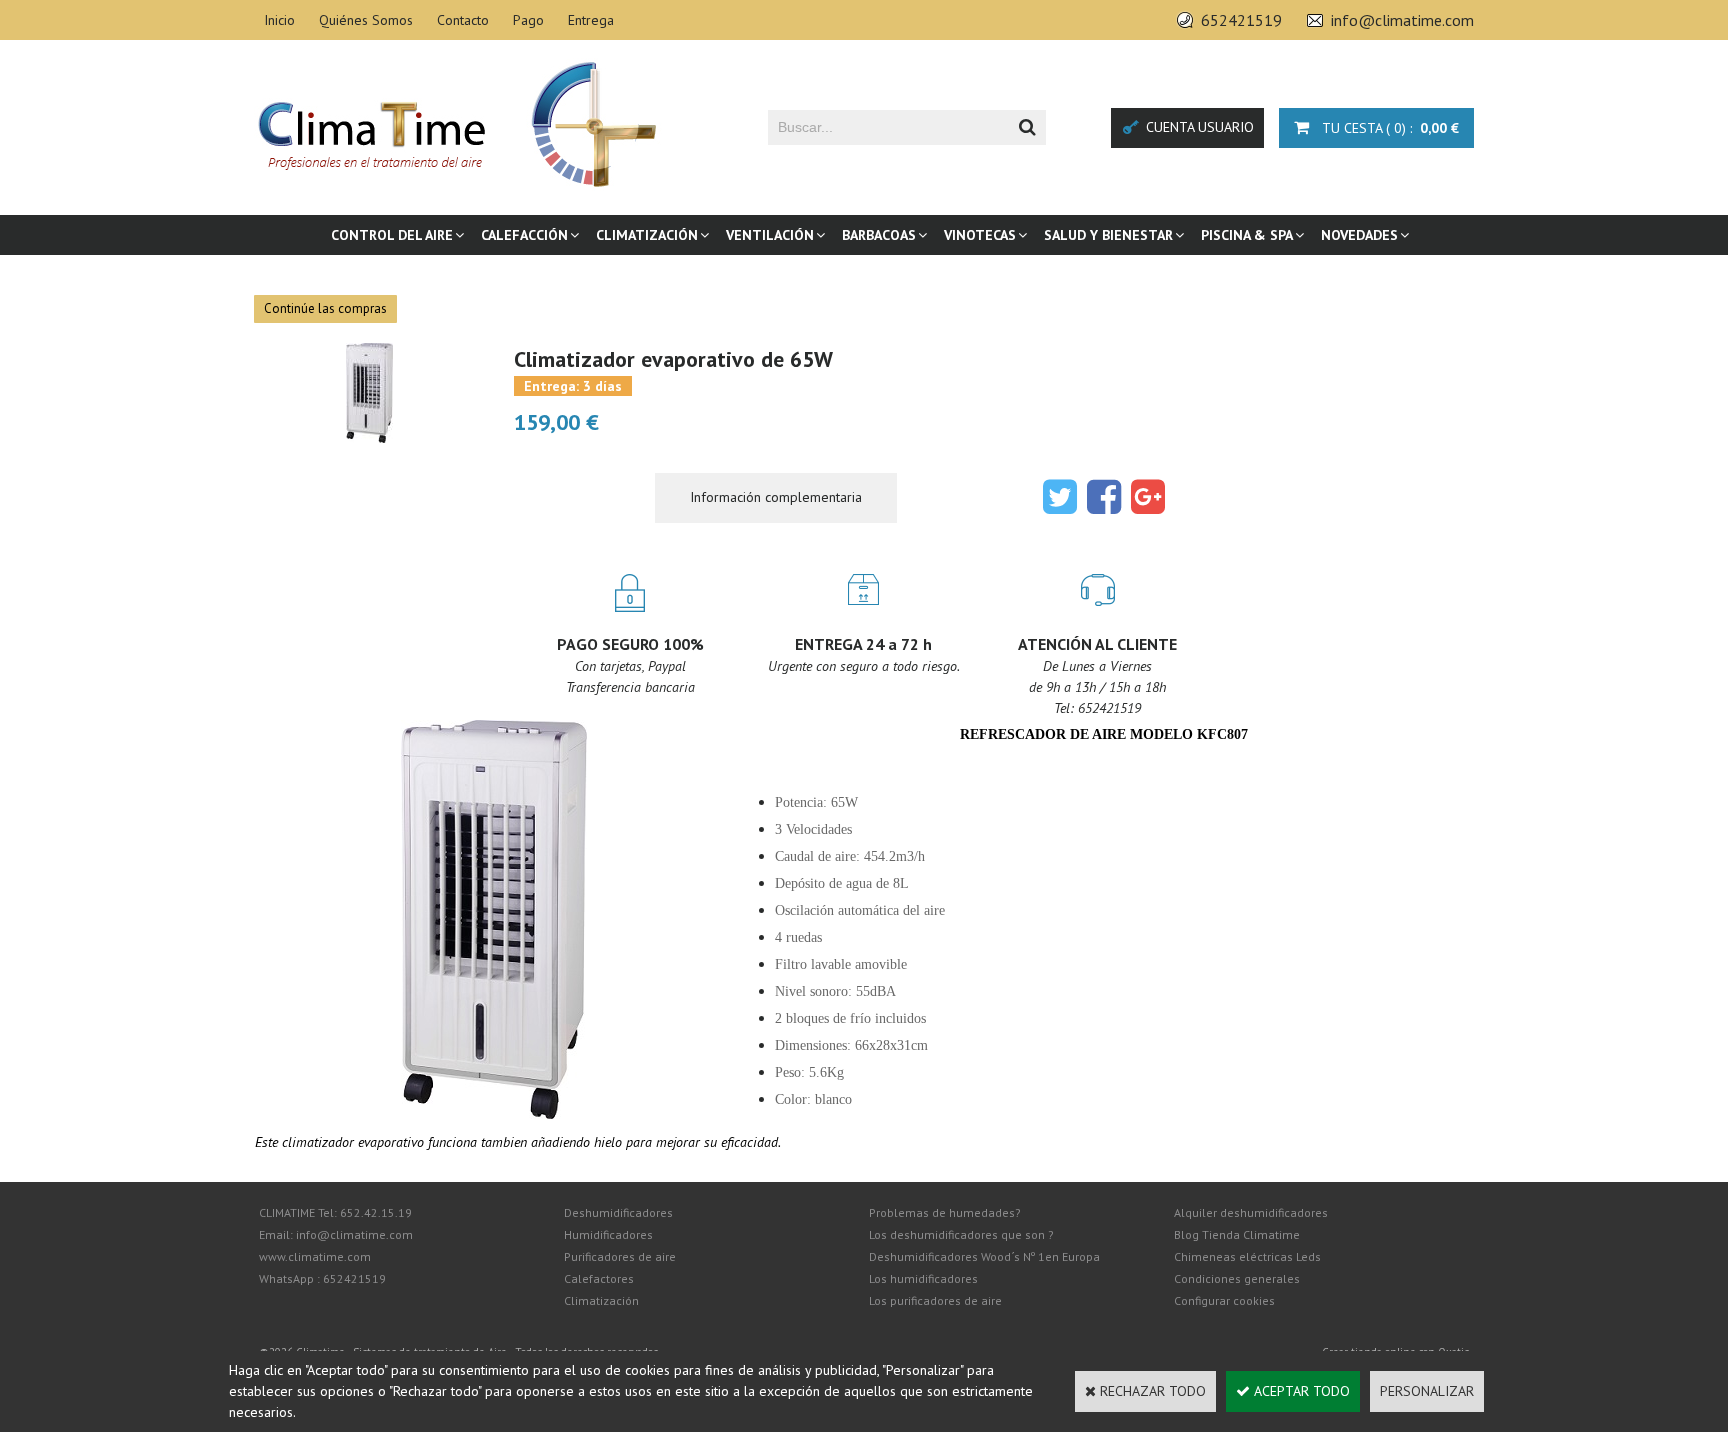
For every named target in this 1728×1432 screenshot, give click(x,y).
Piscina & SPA (1247, 235)
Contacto (463, 20)
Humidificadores (608, 1234)
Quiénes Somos (366, 20)
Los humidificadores (923, 1278)
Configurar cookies (1224, 1300)
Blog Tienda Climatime (1237, 1234)
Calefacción (524, 235)
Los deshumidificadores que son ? (961, 1234)
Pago (528, 20)
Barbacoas (879, 235)
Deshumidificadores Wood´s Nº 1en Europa (984, 1256)
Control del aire (392, 235)
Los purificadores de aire (935, 1300)
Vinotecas (980, 235)
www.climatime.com (315, 1256)
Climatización (647, 235)
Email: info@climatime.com (336, 1234)
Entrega (591, 20)
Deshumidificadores (618, 1212)
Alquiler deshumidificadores (1251, 1212)
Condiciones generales (1237, 1278)
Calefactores (599, 1278)
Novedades (1359, 235)
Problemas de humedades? (945, 1212)
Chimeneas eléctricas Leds (1247, 1256)
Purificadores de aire (620, 1256)
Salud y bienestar (1108, 235)
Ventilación (770, 235)
